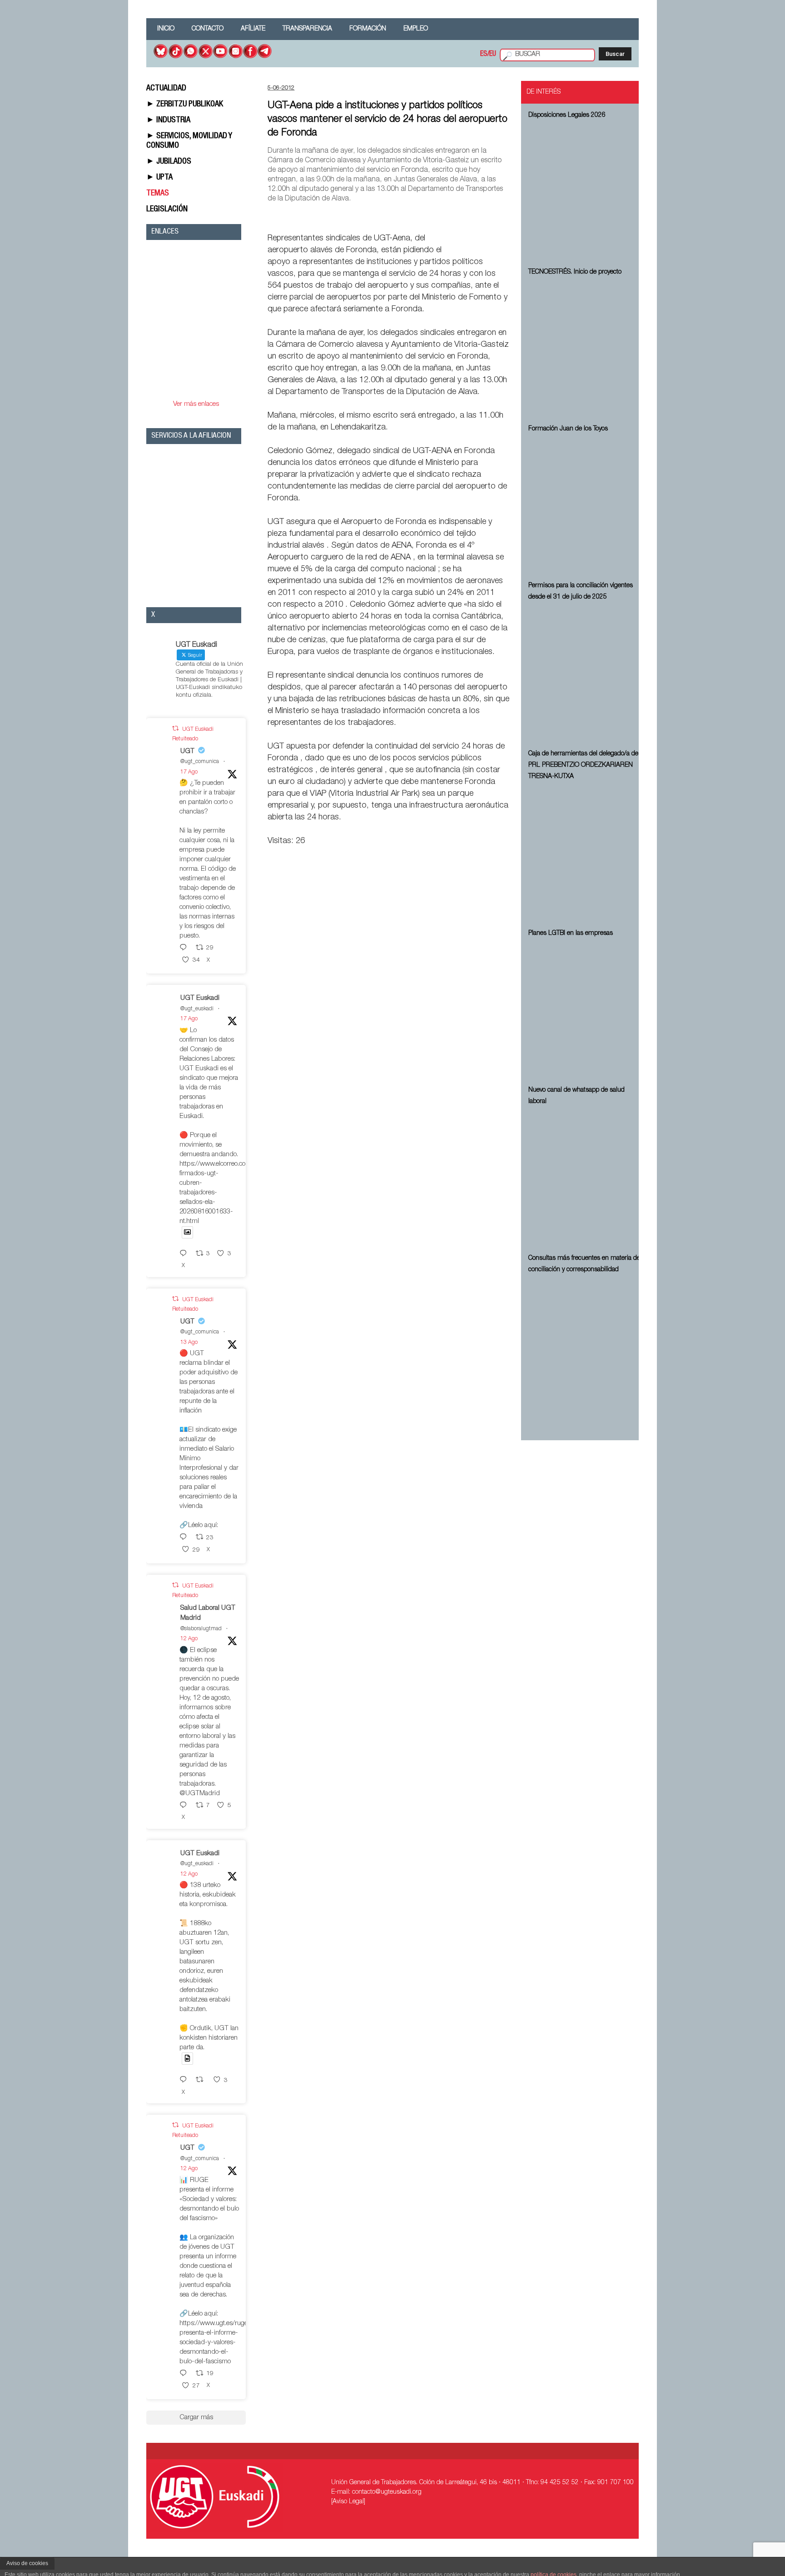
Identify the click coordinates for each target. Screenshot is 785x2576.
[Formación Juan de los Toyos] (585, 506)
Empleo (416, 29)
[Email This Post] (458, 217)
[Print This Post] (507, 217)
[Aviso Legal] (348, 2502)
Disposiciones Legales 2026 (567, 115)
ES (484, 55)
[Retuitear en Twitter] (175, 729)
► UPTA (159, 178)
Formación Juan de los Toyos (568, 429)
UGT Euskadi (200, 998)
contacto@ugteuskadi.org (387, 2492)
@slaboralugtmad (201, 1629)
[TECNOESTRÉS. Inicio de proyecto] (585, 349)
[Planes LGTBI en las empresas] (585, 1010)
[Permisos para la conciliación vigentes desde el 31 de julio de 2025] (585, 674)
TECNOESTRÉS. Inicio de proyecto (575, 272)
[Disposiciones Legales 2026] (585, 192)
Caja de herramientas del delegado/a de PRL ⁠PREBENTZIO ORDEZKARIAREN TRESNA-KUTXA (583, 765)
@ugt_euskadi (197, 1009)
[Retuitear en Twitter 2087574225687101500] (202, 2080)
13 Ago (189, 1343)
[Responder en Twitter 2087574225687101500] (185, 2080)
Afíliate (253, 29)
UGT (187, 751)
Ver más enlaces (196, 404)
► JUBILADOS (169, 162)
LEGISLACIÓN (167, 210)
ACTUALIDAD (166, 89)
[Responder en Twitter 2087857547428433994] (185, 1538)
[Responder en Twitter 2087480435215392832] (185, 1806)
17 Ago (189, 772)
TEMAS (158, 194)
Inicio (166, 29)
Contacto (208, 29)
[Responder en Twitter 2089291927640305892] (185, 948)
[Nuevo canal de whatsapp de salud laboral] (585, 1178)
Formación (368, 29)
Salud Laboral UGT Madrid (208, 1613)
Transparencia (307, 29)
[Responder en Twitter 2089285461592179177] (185, 1254)
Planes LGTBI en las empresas (571, 934)
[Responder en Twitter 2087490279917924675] (185, 2374)
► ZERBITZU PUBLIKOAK (185, 105)
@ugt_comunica (200, 762)
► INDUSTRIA (168, 120)
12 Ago (189, 1639)
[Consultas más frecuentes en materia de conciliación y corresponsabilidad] (585, 1347)
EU (493, 55)
